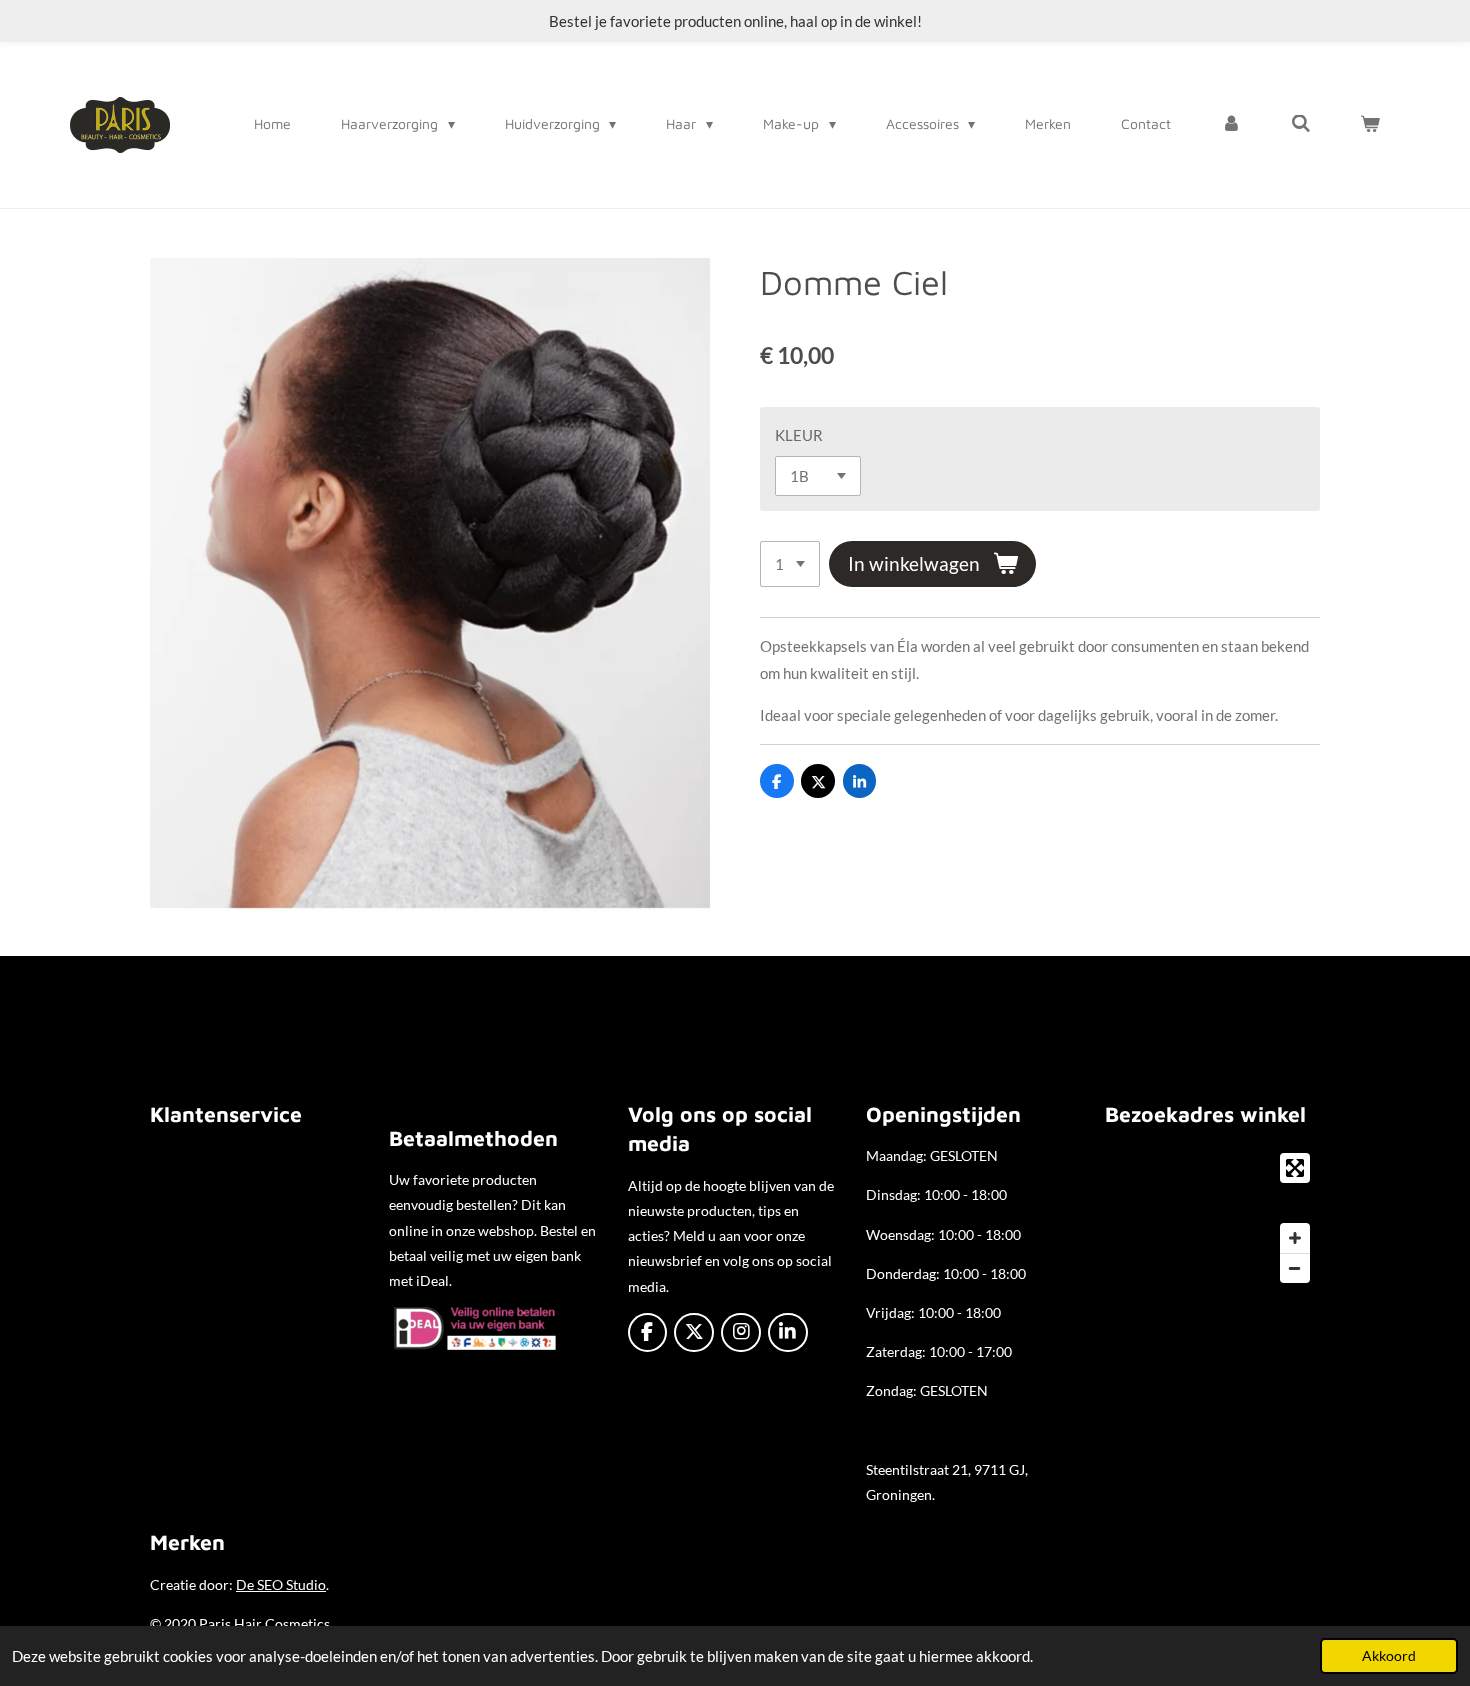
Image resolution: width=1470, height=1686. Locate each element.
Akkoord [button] (1389, 1656)
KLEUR (799, 435)
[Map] (1212, 1218)
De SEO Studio (281, 1584)
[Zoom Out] (1295, 1268)
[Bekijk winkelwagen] (1370, 124)
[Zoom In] (1295, 1238)
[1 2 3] (790, 564)
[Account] (1231, 124)
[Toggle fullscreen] (1295, 1168)
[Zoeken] (1301, 124)
